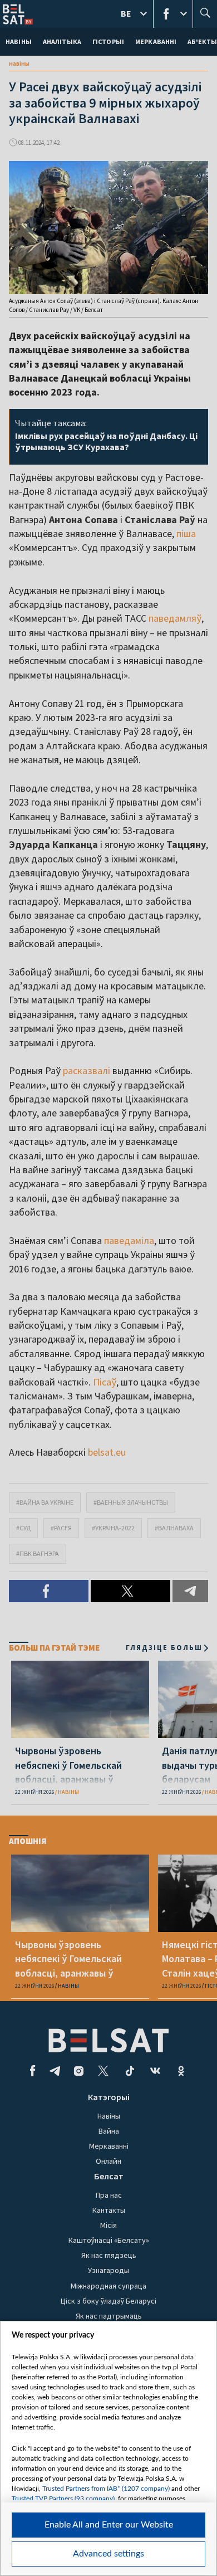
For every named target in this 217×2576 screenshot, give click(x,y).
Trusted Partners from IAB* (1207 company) (106, 2489)
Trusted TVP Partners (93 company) (63, 2499)
